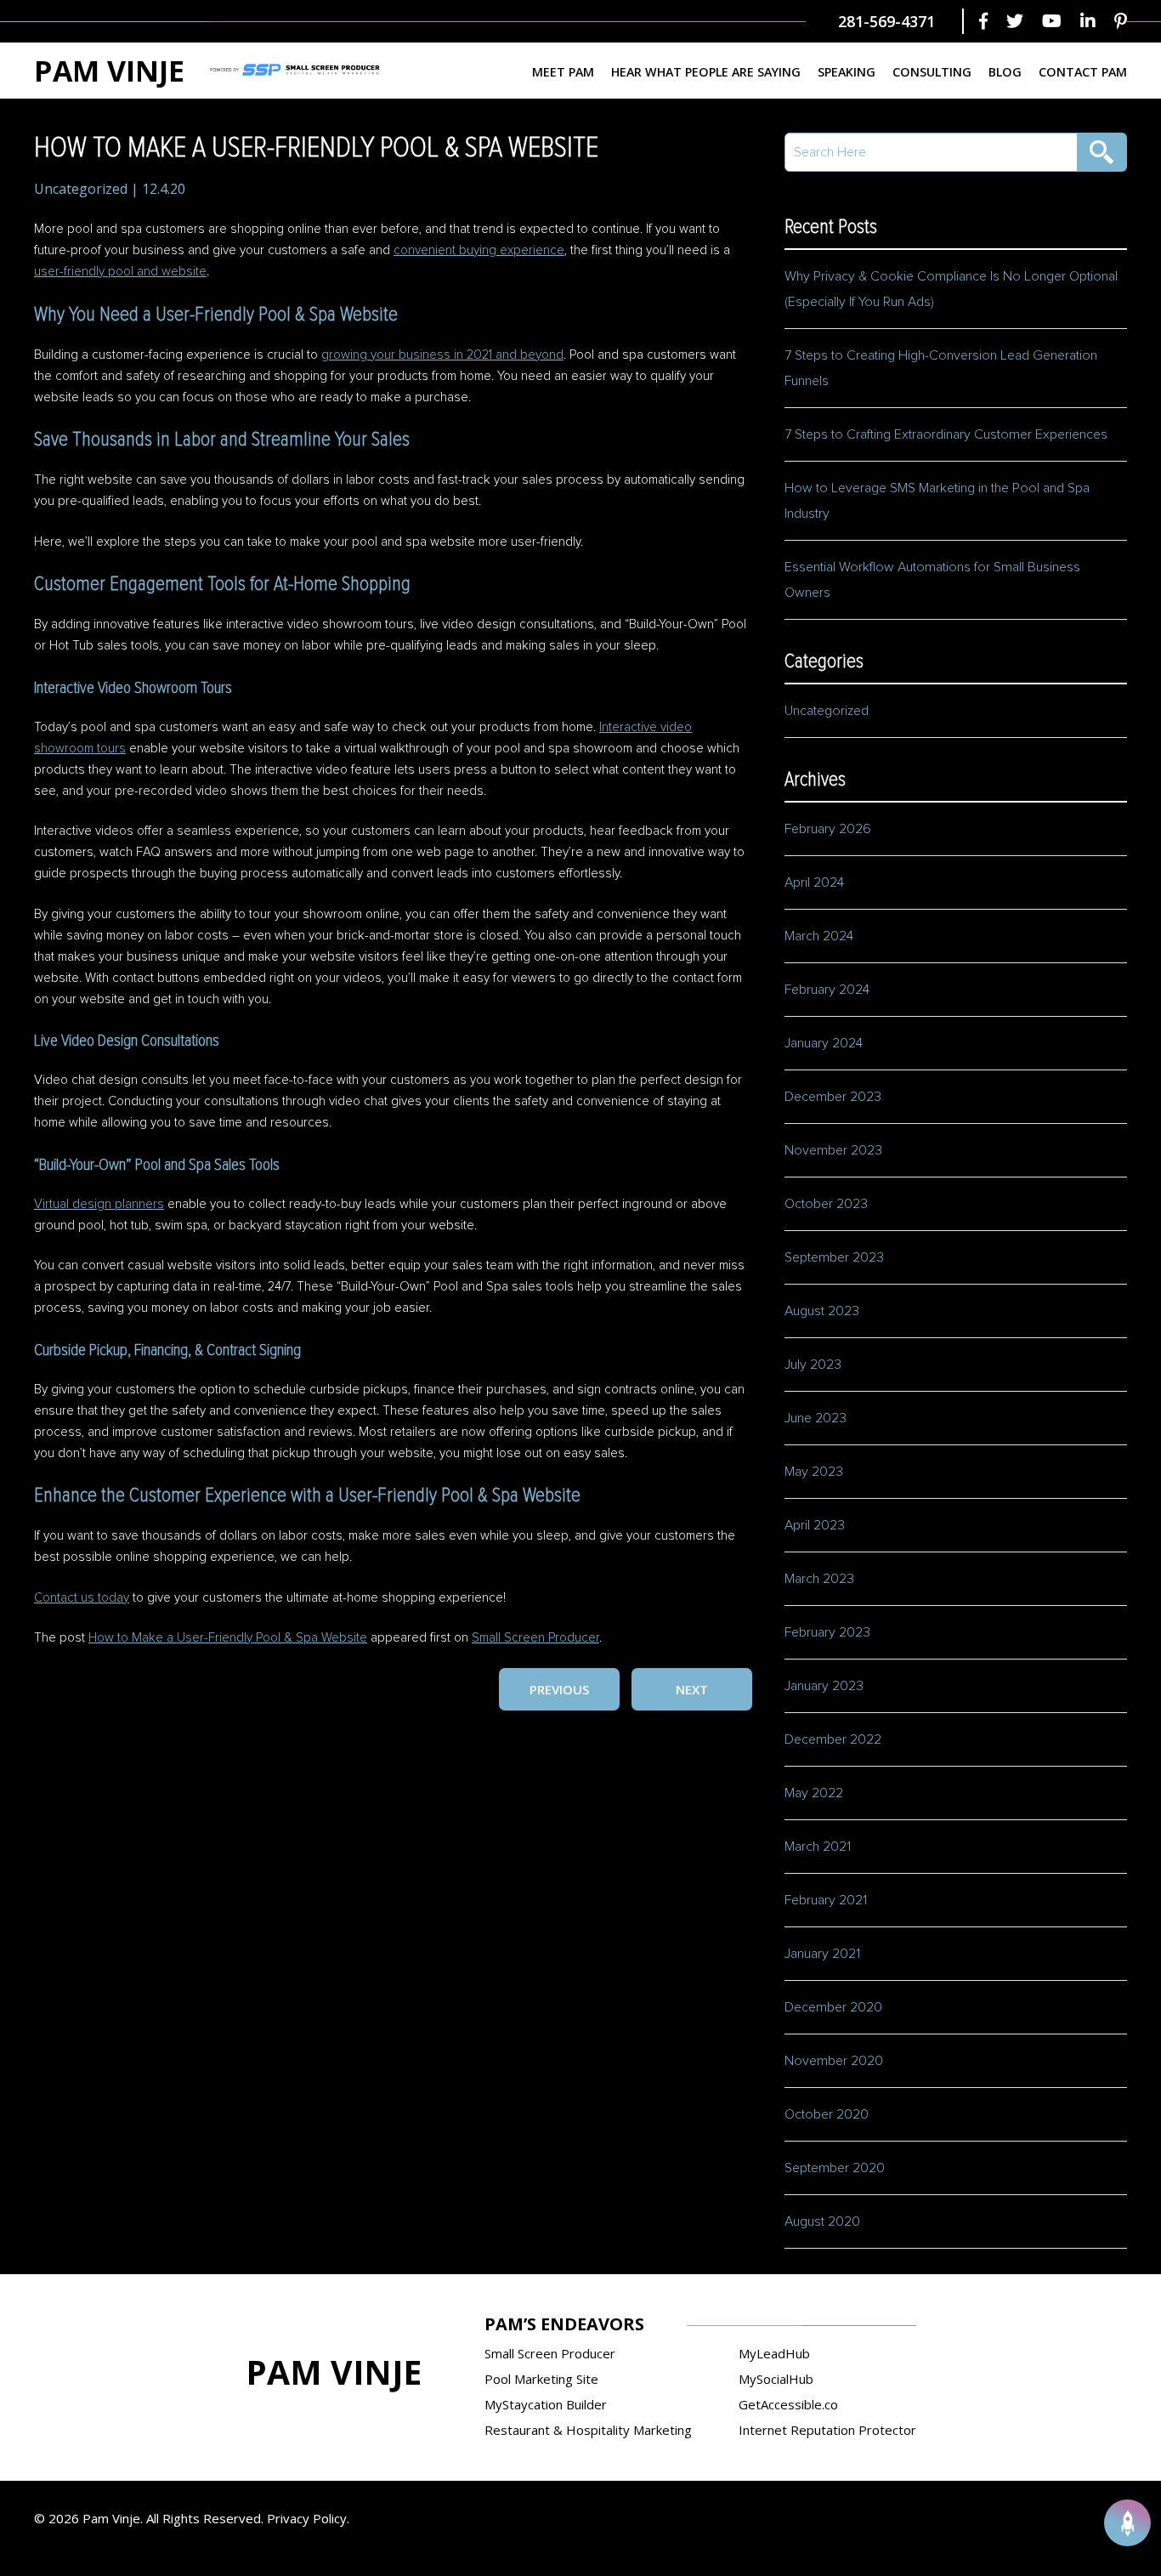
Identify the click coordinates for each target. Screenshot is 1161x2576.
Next (692, 1689)
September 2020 (835, 2168)
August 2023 (822, 1311)
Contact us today (82, 1598)
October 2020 (827, 2114)
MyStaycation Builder (546, 2404)
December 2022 (833, 1739)
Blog (1005, 72)
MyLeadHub (774, 2353)
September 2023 (834, 1257)
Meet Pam (563, 72)
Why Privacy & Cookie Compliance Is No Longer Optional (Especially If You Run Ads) (951, 289)
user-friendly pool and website (120, 272)
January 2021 (822, 1954)
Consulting (932, 72)
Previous (559, 1689)
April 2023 (815, 1525)
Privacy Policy (307, 2518)
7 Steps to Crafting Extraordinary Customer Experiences (948, 434)
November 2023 (833, 1150)
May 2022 (814, 1793)
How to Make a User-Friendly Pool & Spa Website (228, 1638)
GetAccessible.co (788, 2404)
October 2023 (826, 1204)
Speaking (847, 72)
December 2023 (833, 1097)
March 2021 (818, 1847)
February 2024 (827, 990)
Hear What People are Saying (706, 72)
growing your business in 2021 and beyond (442, 355)
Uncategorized (81, 189)
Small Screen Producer (535, 1638)
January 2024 (824, 1043)
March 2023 (819, 1579)
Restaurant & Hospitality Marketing (588, 2430)
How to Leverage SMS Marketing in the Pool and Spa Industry (937, 501)
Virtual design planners (99, 1204)
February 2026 (828, 829)
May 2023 (814, 1472)
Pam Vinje (109, 71)
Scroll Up (1127, 2523)
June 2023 (816, 1418)
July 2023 (813, 1365)
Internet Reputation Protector (827, 2430)
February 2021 (826, 1900)
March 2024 (819, 936)
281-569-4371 (886, 21)
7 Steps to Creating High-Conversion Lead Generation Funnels (941, 368)
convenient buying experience (479, 250)
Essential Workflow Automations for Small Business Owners (932, 580)
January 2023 (824, 1686)
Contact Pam (1083, 72)
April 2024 (814, 882)
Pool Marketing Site (541, 2379)
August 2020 (822, 2221)
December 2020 (833, 2007)
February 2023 (827, 1632)
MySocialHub (776, 2379)
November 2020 (834, 2061)
